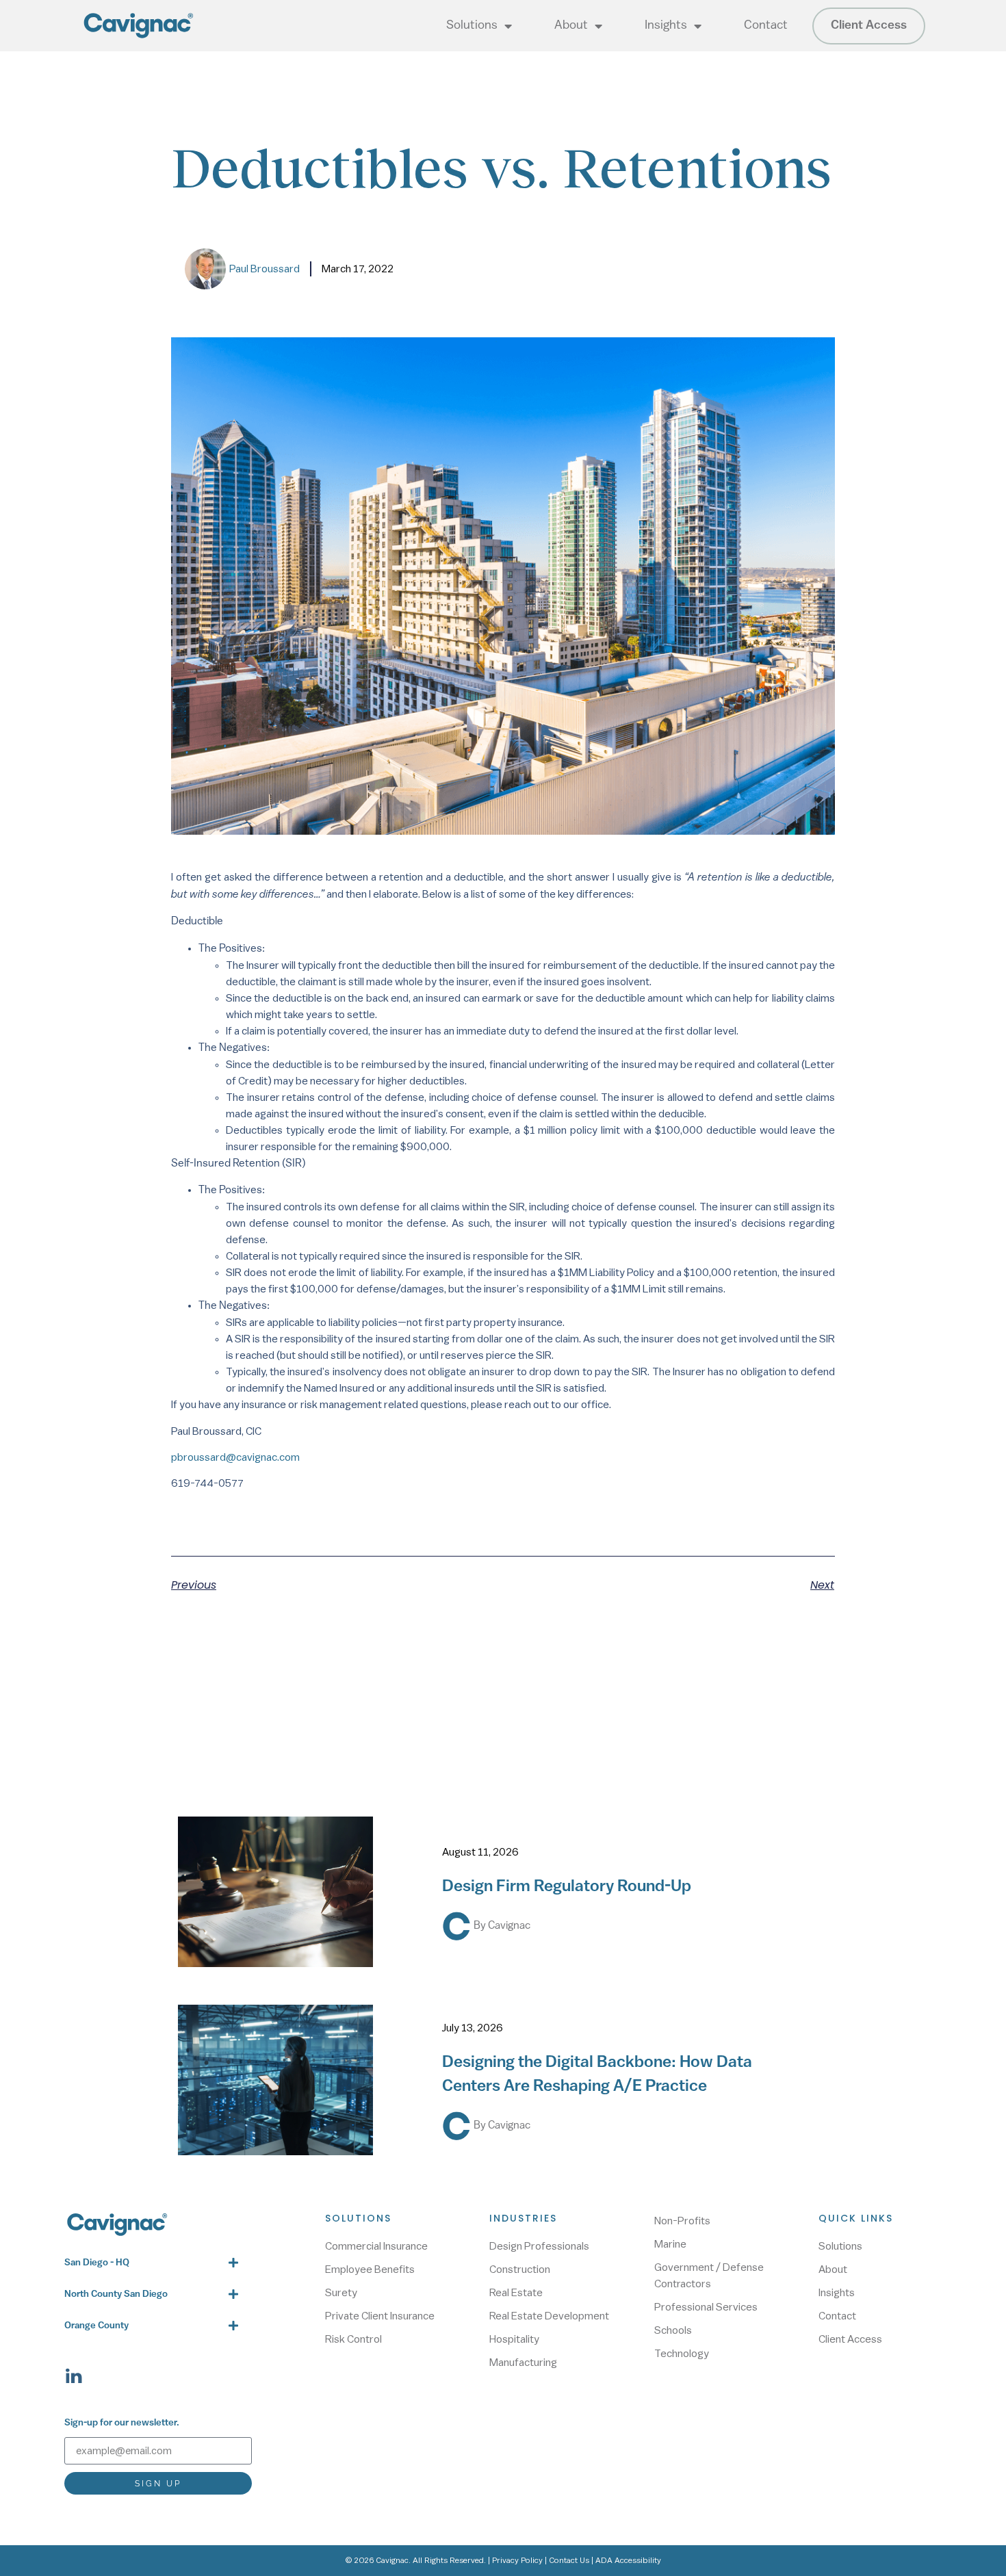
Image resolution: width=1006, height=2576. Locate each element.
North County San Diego (116, 2294)
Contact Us (569, 2560)
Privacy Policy (517, 2560)
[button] (152, 2263)
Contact (766, 26)
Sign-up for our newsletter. (122, 2423)
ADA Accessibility (628, 2560)
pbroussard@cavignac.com (235, 1457)
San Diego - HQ (97, 2263)
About (571, 26)
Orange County (96, 2326)
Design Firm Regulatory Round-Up (567, 1887)
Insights (666, 26)
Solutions (472, 26)
